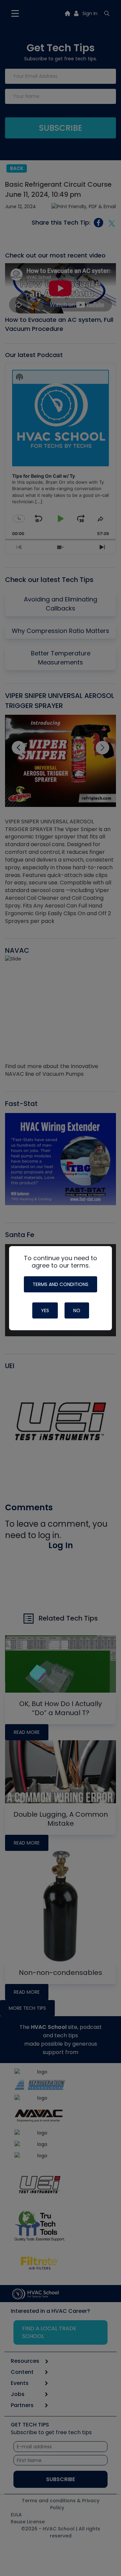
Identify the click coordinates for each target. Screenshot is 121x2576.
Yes (45, 1310)
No (77, 1310)
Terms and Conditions (61, 1284)
